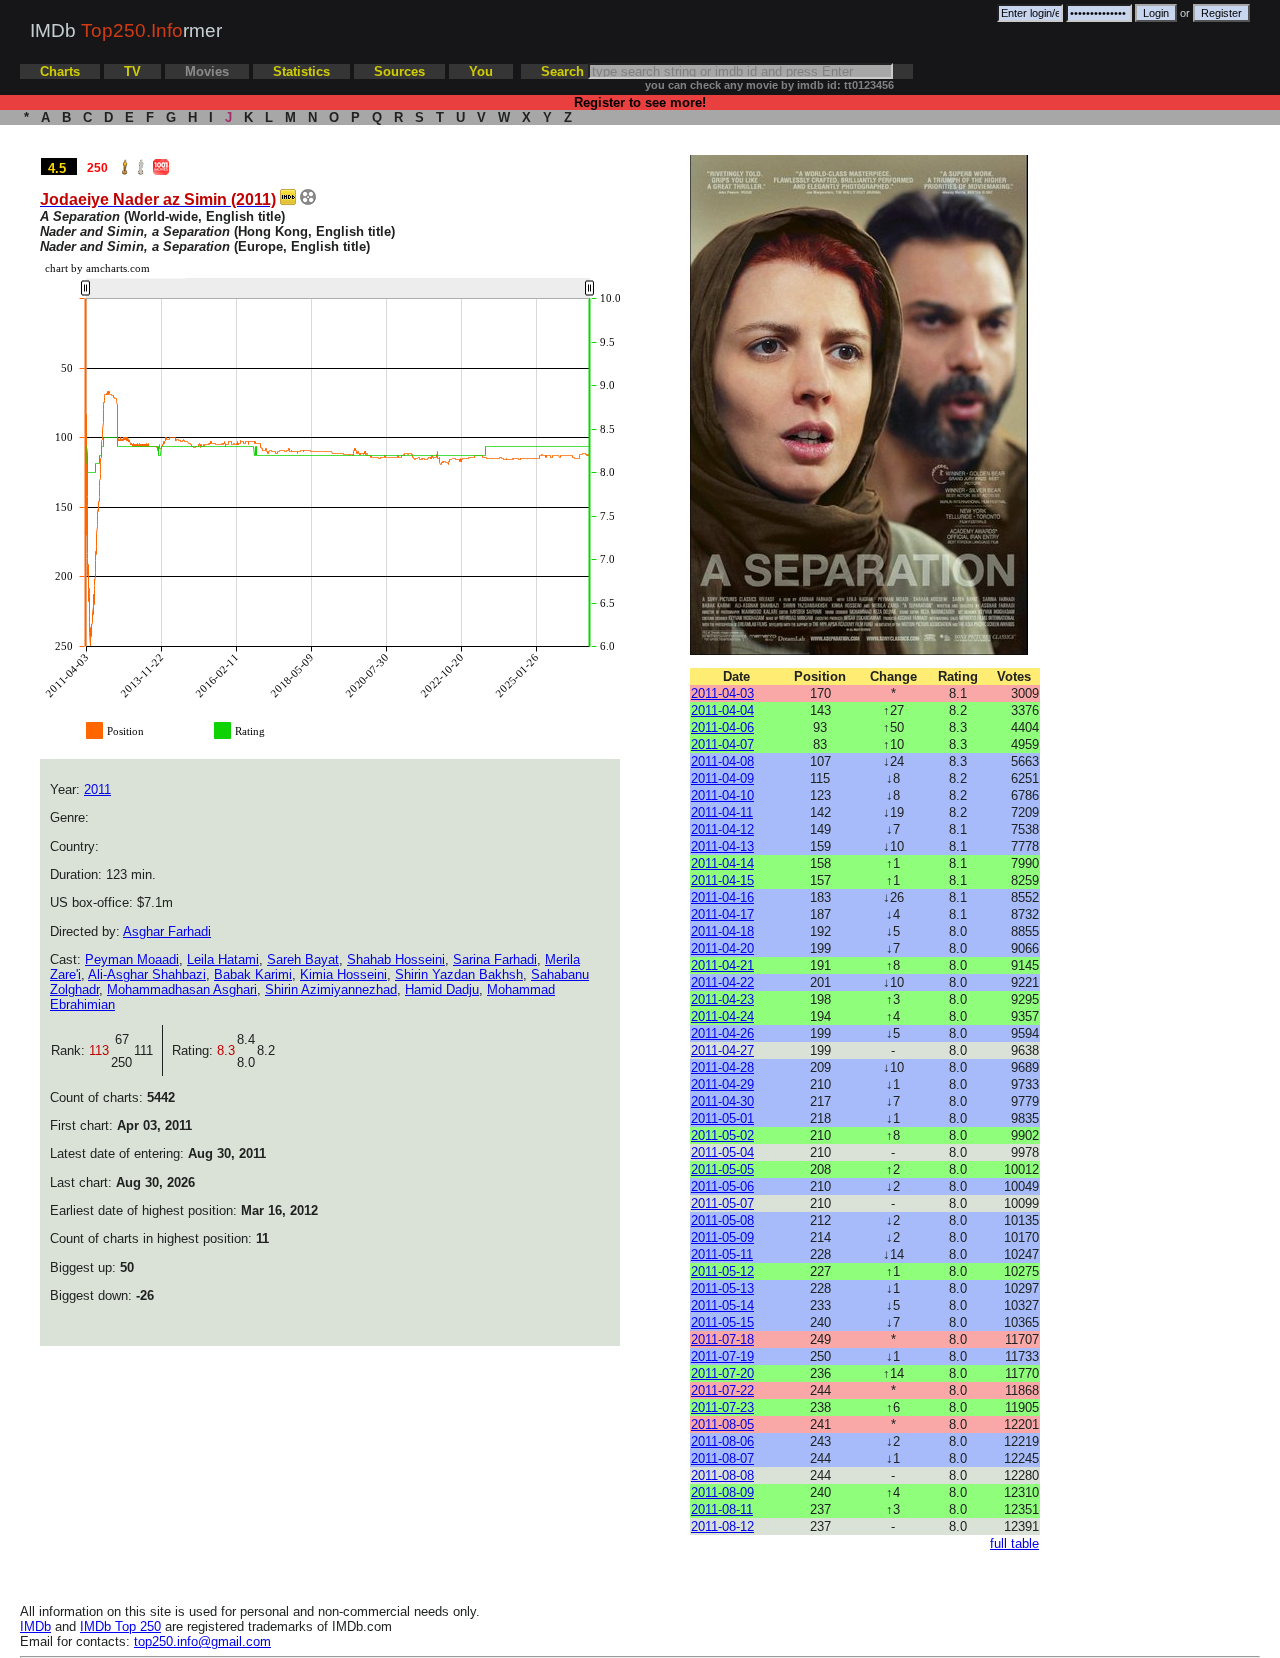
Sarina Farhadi (495, 959)
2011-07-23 (722, 1407)
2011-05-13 (722, 1288)
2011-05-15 (722, 1322)
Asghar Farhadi (167, 931)
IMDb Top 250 (120, 1626)
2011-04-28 (722, 1067)
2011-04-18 (722, 931)
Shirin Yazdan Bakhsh (459, 974)
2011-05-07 (722, 1203)
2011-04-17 (722, 914)
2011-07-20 (722, 1373)
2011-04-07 (722, 744)
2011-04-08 (722, 761)
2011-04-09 (722, 778)
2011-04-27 (722, 1050)
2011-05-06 (722, 1186)
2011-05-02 (722, 1135)
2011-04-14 (722, 863)
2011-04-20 (722, 948)
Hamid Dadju (442, 989)
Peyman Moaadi (132, 959)
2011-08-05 (722, 1424)
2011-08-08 (722, 1475)
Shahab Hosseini (396, 959)
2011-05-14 (722, 1305)
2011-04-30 (722, 1101)
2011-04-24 (722, 1016)
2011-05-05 (722, 1169)
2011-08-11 (722, 1509)
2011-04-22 (722, 982)
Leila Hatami (223, 959)
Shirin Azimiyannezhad (331, 989)
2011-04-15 (722, 880)
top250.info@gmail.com (202, 1641)
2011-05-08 (722, 1220)
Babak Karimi (253, 974)
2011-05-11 (722, 1254)
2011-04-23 (722, 999)
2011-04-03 (722, 693)
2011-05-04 (722, 1152)
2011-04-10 (722, 795)
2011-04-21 (722, 965)
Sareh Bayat (303, 959)
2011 (97, 789)
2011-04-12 (722, 829)
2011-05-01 (722, 1118)
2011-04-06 (722, 727)
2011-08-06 (722, 1441)
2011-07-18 (722, 1339)
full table (1014, 1543)
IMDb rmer (126, 30)
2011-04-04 (722, 710)
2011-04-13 (722, 846)
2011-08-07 (722, 1458)
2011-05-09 (722, 1237)
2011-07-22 (722, 1390)
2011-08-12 (722, 1526)
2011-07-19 (722, 1356)
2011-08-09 (722, 1492)
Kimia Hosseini (343, 974)
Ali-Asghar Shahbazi (147, 974)
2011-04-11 (722, 812)
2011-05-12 (722, 1271)
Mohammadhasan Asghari (182, 989)
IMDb (35, 1626)
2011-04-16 (722, 897)
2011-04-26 (722, 1033)
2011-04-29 (722, 1084)
